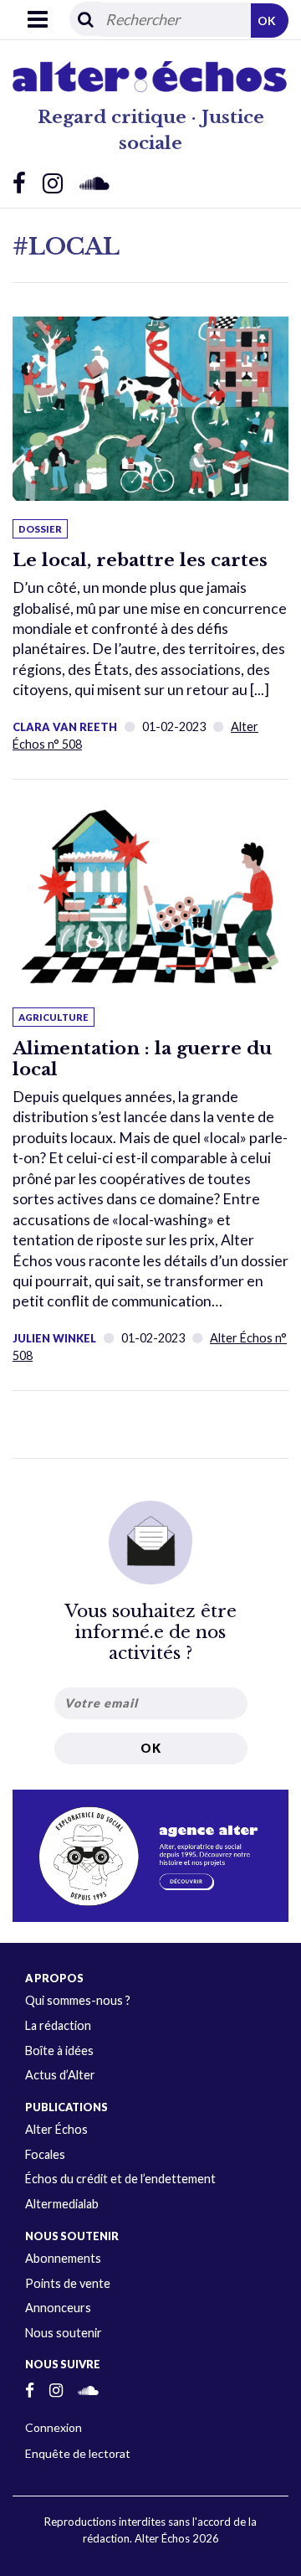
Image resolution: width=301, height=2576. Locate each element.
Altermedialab (62, 2204)
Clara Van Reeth (65, 727)
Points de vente (68, 2283)
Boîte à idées (59, 2050)
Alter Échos (56, 2129)
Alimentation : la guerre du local (142, 1059)
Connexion (54, 2427)
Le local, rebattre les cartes (140, 560)
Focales (45, 2154)
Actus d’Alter (60, 2075)
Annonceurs (58, 2308)
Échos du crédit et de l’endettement (120, 2179)
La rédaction (58, 2025)
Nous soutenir (64, 2333)
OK (267, 21)
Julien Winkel (54, 1338)
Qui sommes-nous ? (78, 2000)
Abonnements (63, 2258)
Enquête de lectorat (78, 2453)
